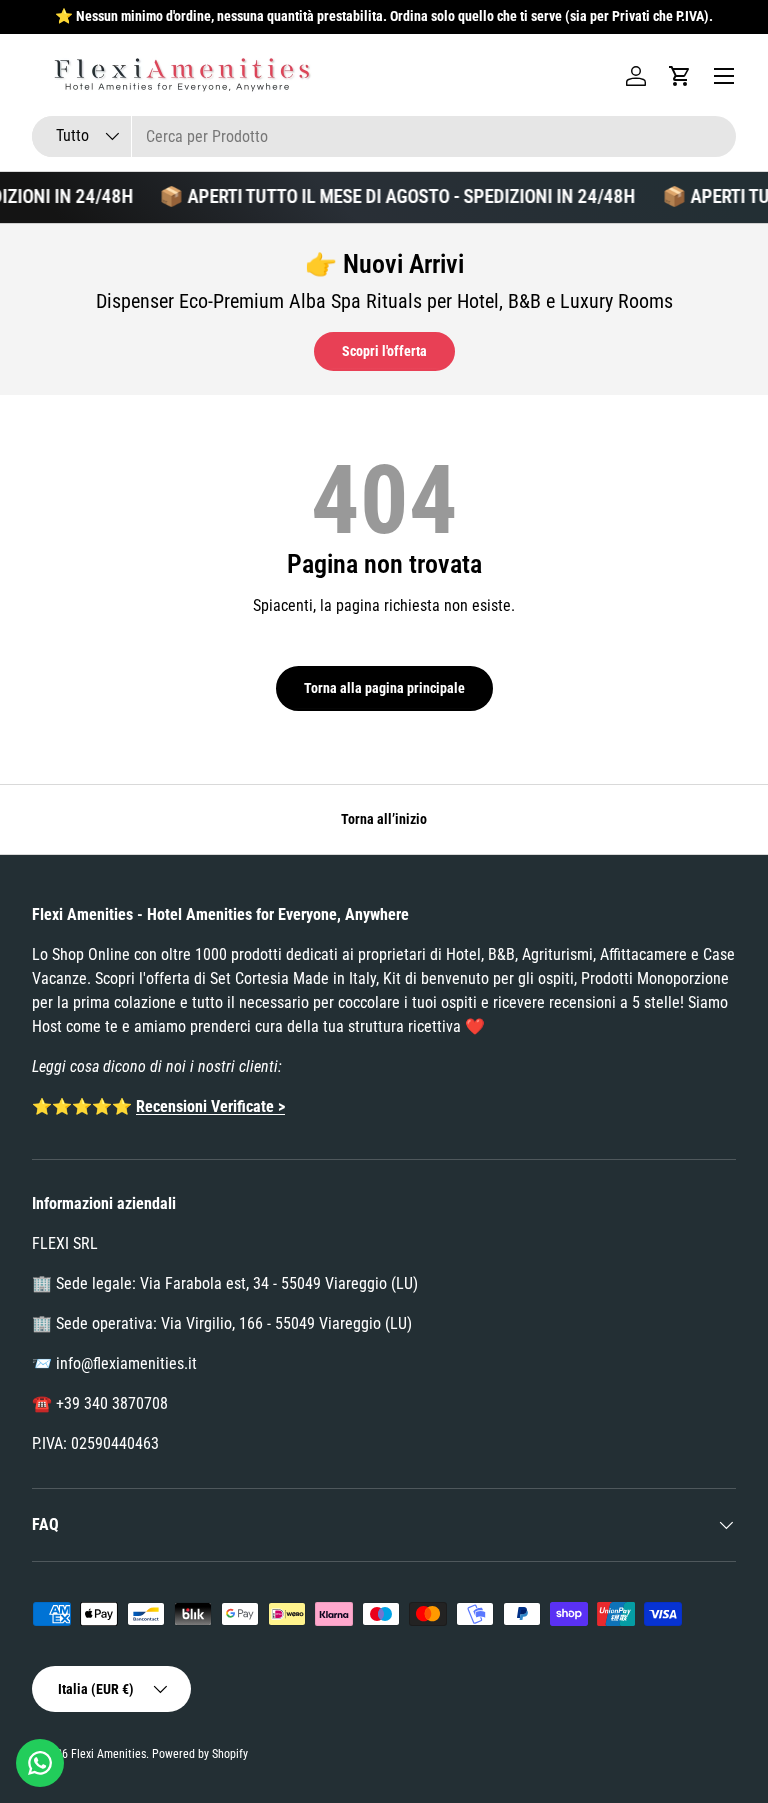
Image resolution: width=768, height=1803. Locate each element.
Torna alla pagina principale (384, 688)
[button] (680, 76)
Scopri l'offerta (384, 351)
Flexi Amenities (108, 1754)
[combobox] (384, 136)
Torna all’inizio (384, 819)
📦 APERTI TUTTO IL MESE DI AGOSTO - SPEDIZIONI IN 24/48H (389, 196)
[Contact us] (40, 1763)
